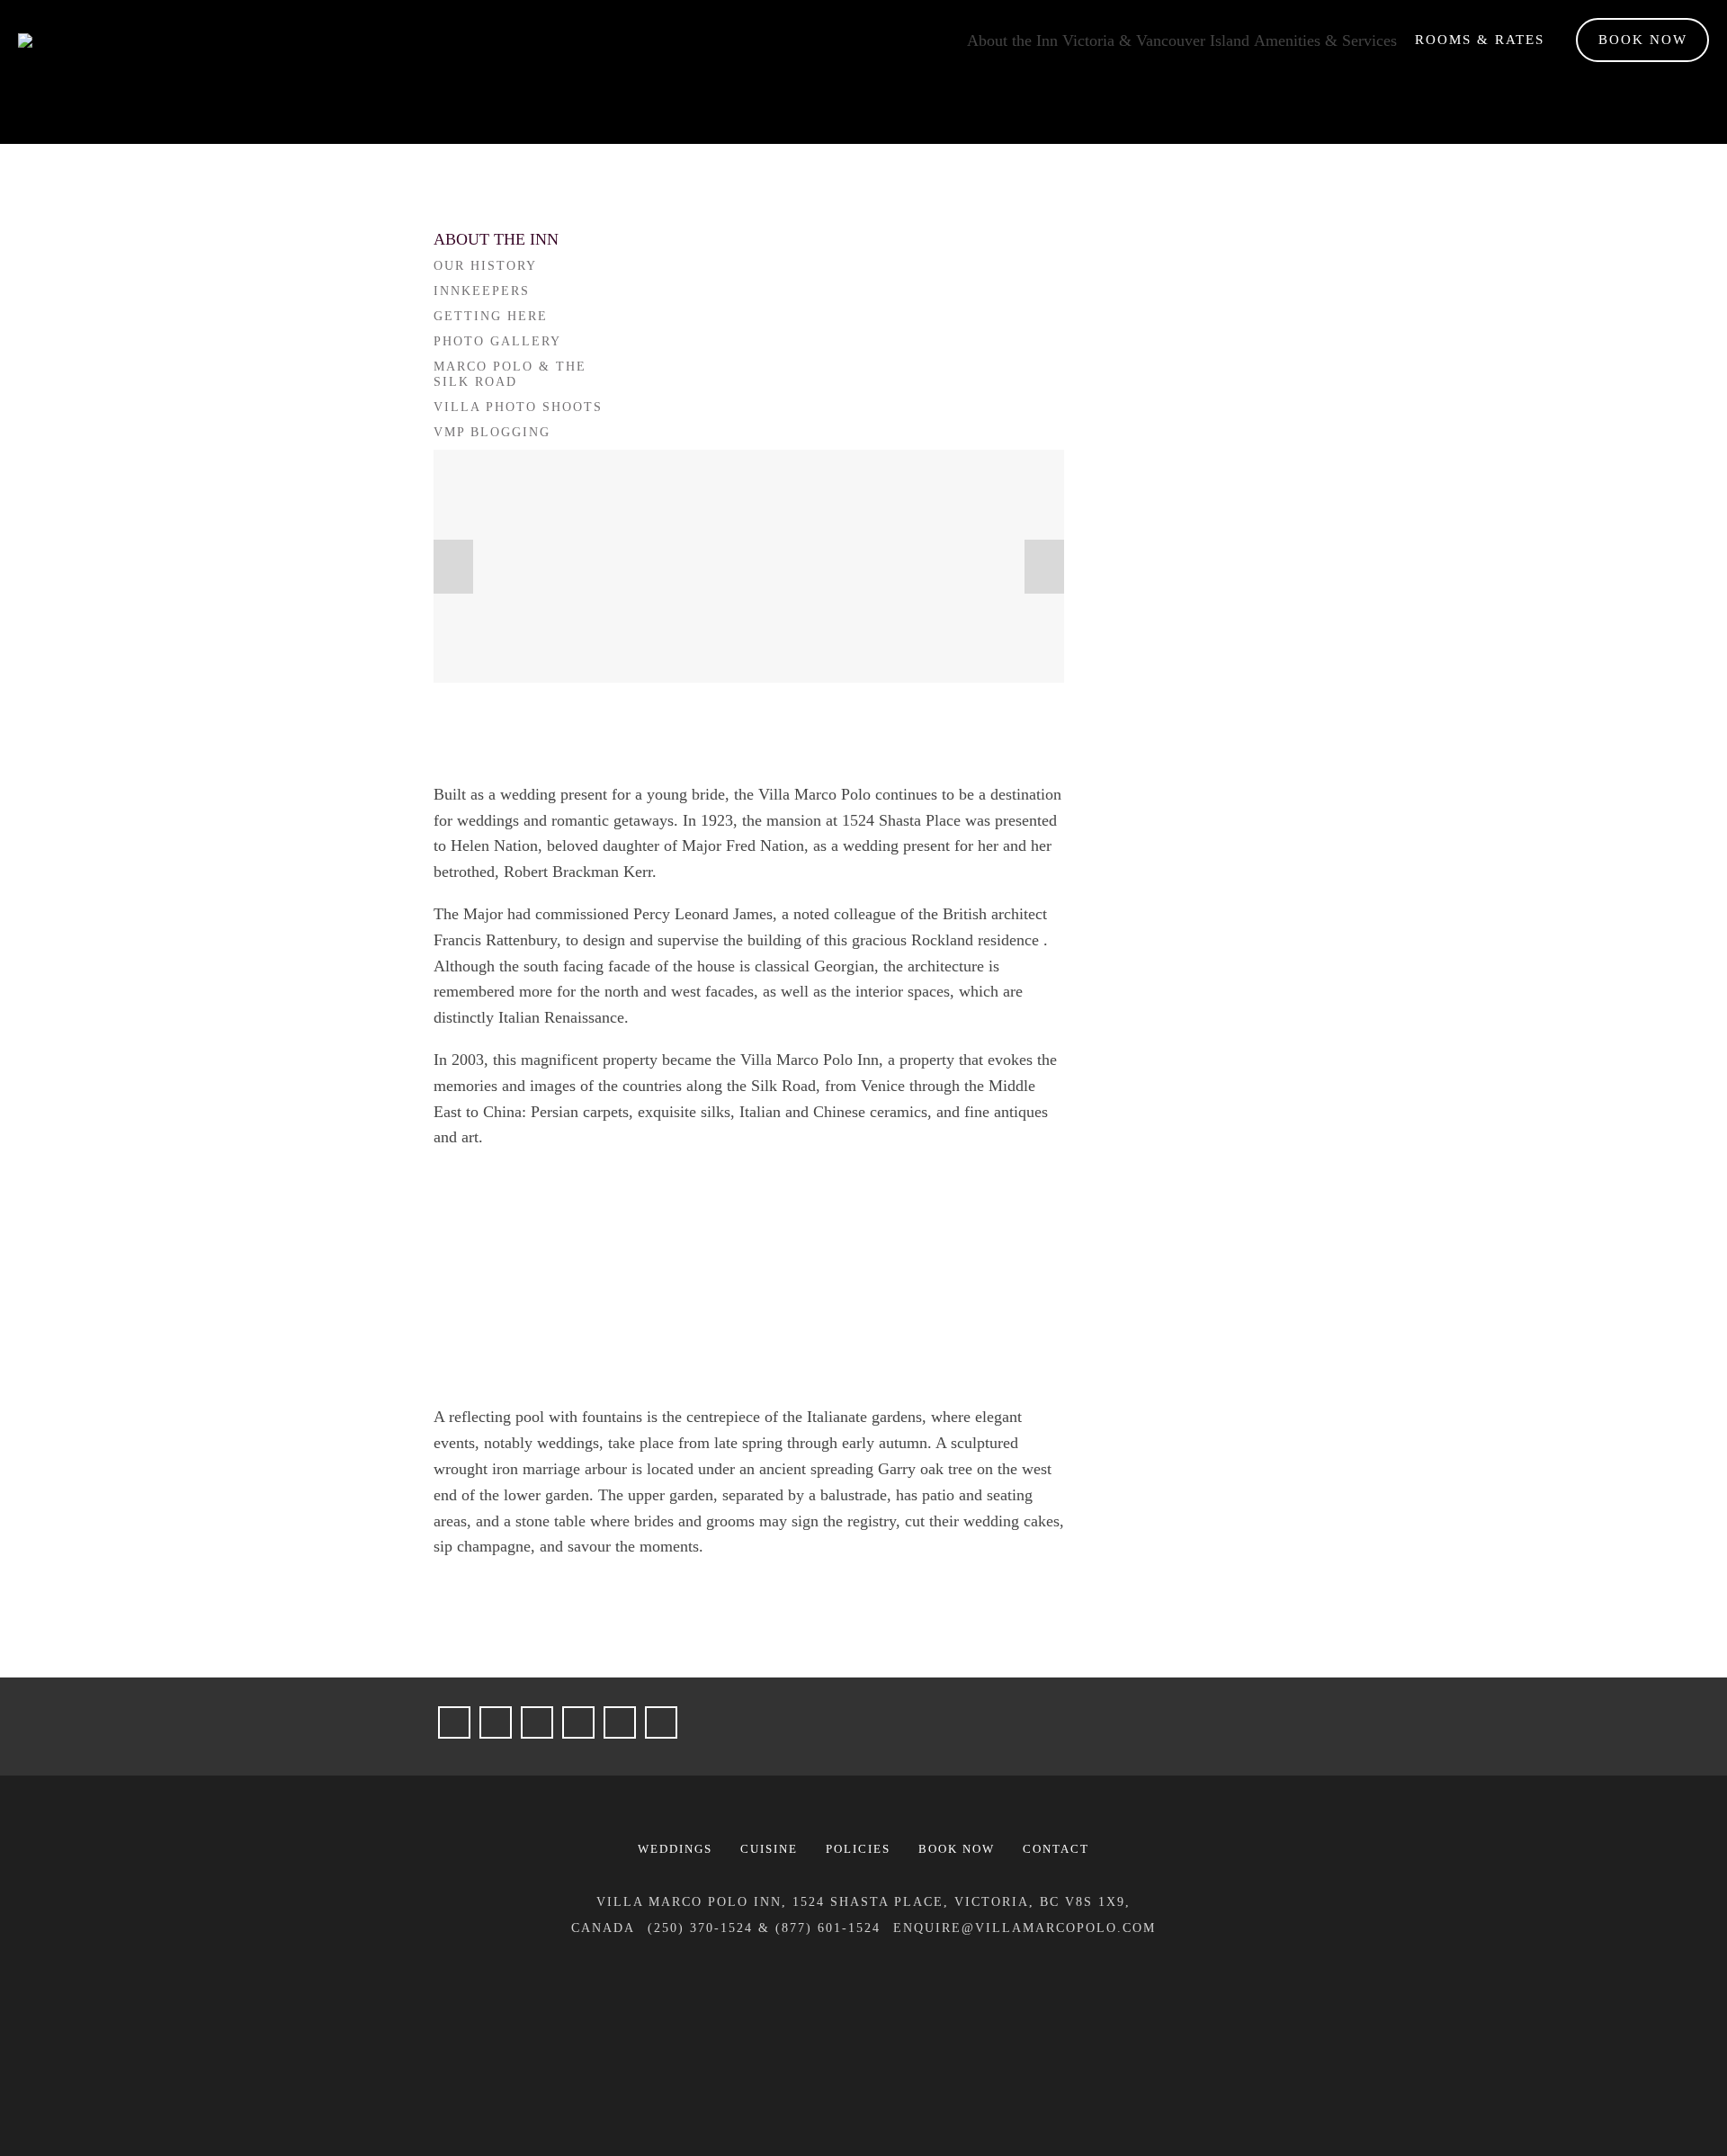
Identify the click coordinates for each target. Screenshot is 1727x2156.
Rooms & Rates (1480, 40)
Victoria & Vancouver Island (1156, 40)
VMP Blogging (492, 432)
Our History (485, 266)
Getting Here (491, 316)
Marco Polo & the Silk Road (510, 375)
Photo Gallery (497, 341)
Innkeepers (482, 291)
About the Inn (1012, 40)
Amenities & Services (1325, 40)
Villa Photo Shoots (518, 407)
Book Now (1643, 40)
